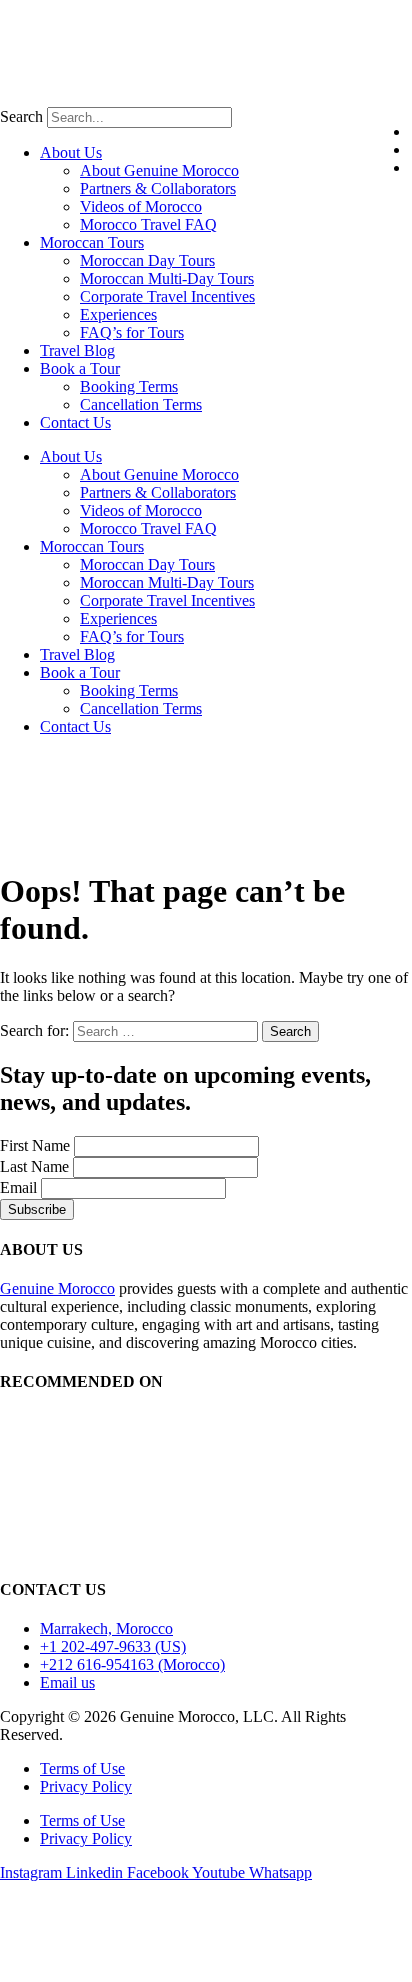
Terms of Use (82, 1768)
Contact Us (75, 422)
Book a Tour (80, 368)
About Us (71, 152)
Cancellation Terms (141, 404)
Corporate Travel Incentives (167, 296)
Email (18, 1187)
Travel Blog (77, 350)
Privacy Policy (86, 1786)
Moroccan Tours (92, 242)
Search (21, 116)
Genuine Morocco (57, 1288)
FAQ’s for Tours (132, 332)
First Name (35, 1145)
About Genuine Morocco (159, 170)
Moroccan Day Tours (147, 260)
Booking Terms (129, 386)
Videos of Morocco (141, 206)
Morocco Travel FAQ (148, 224)
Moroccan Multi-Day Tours (167, 278)
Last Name (34, 1166)
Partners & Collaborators (158, 188)
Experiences (118, 314)
